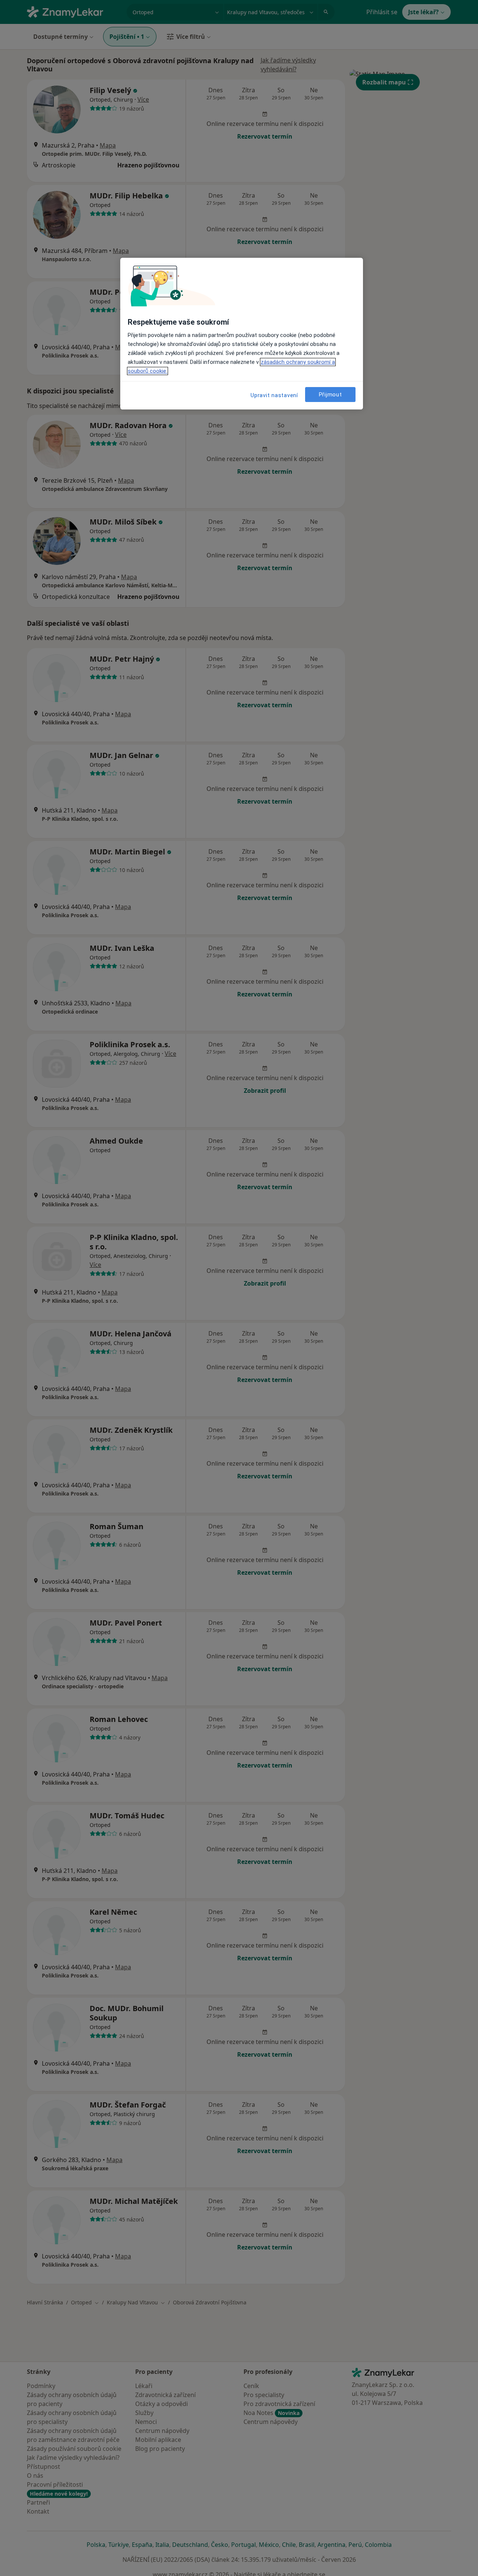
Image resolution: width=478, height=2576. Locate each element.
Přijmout (330, 394)
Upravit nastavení (274, 395)
